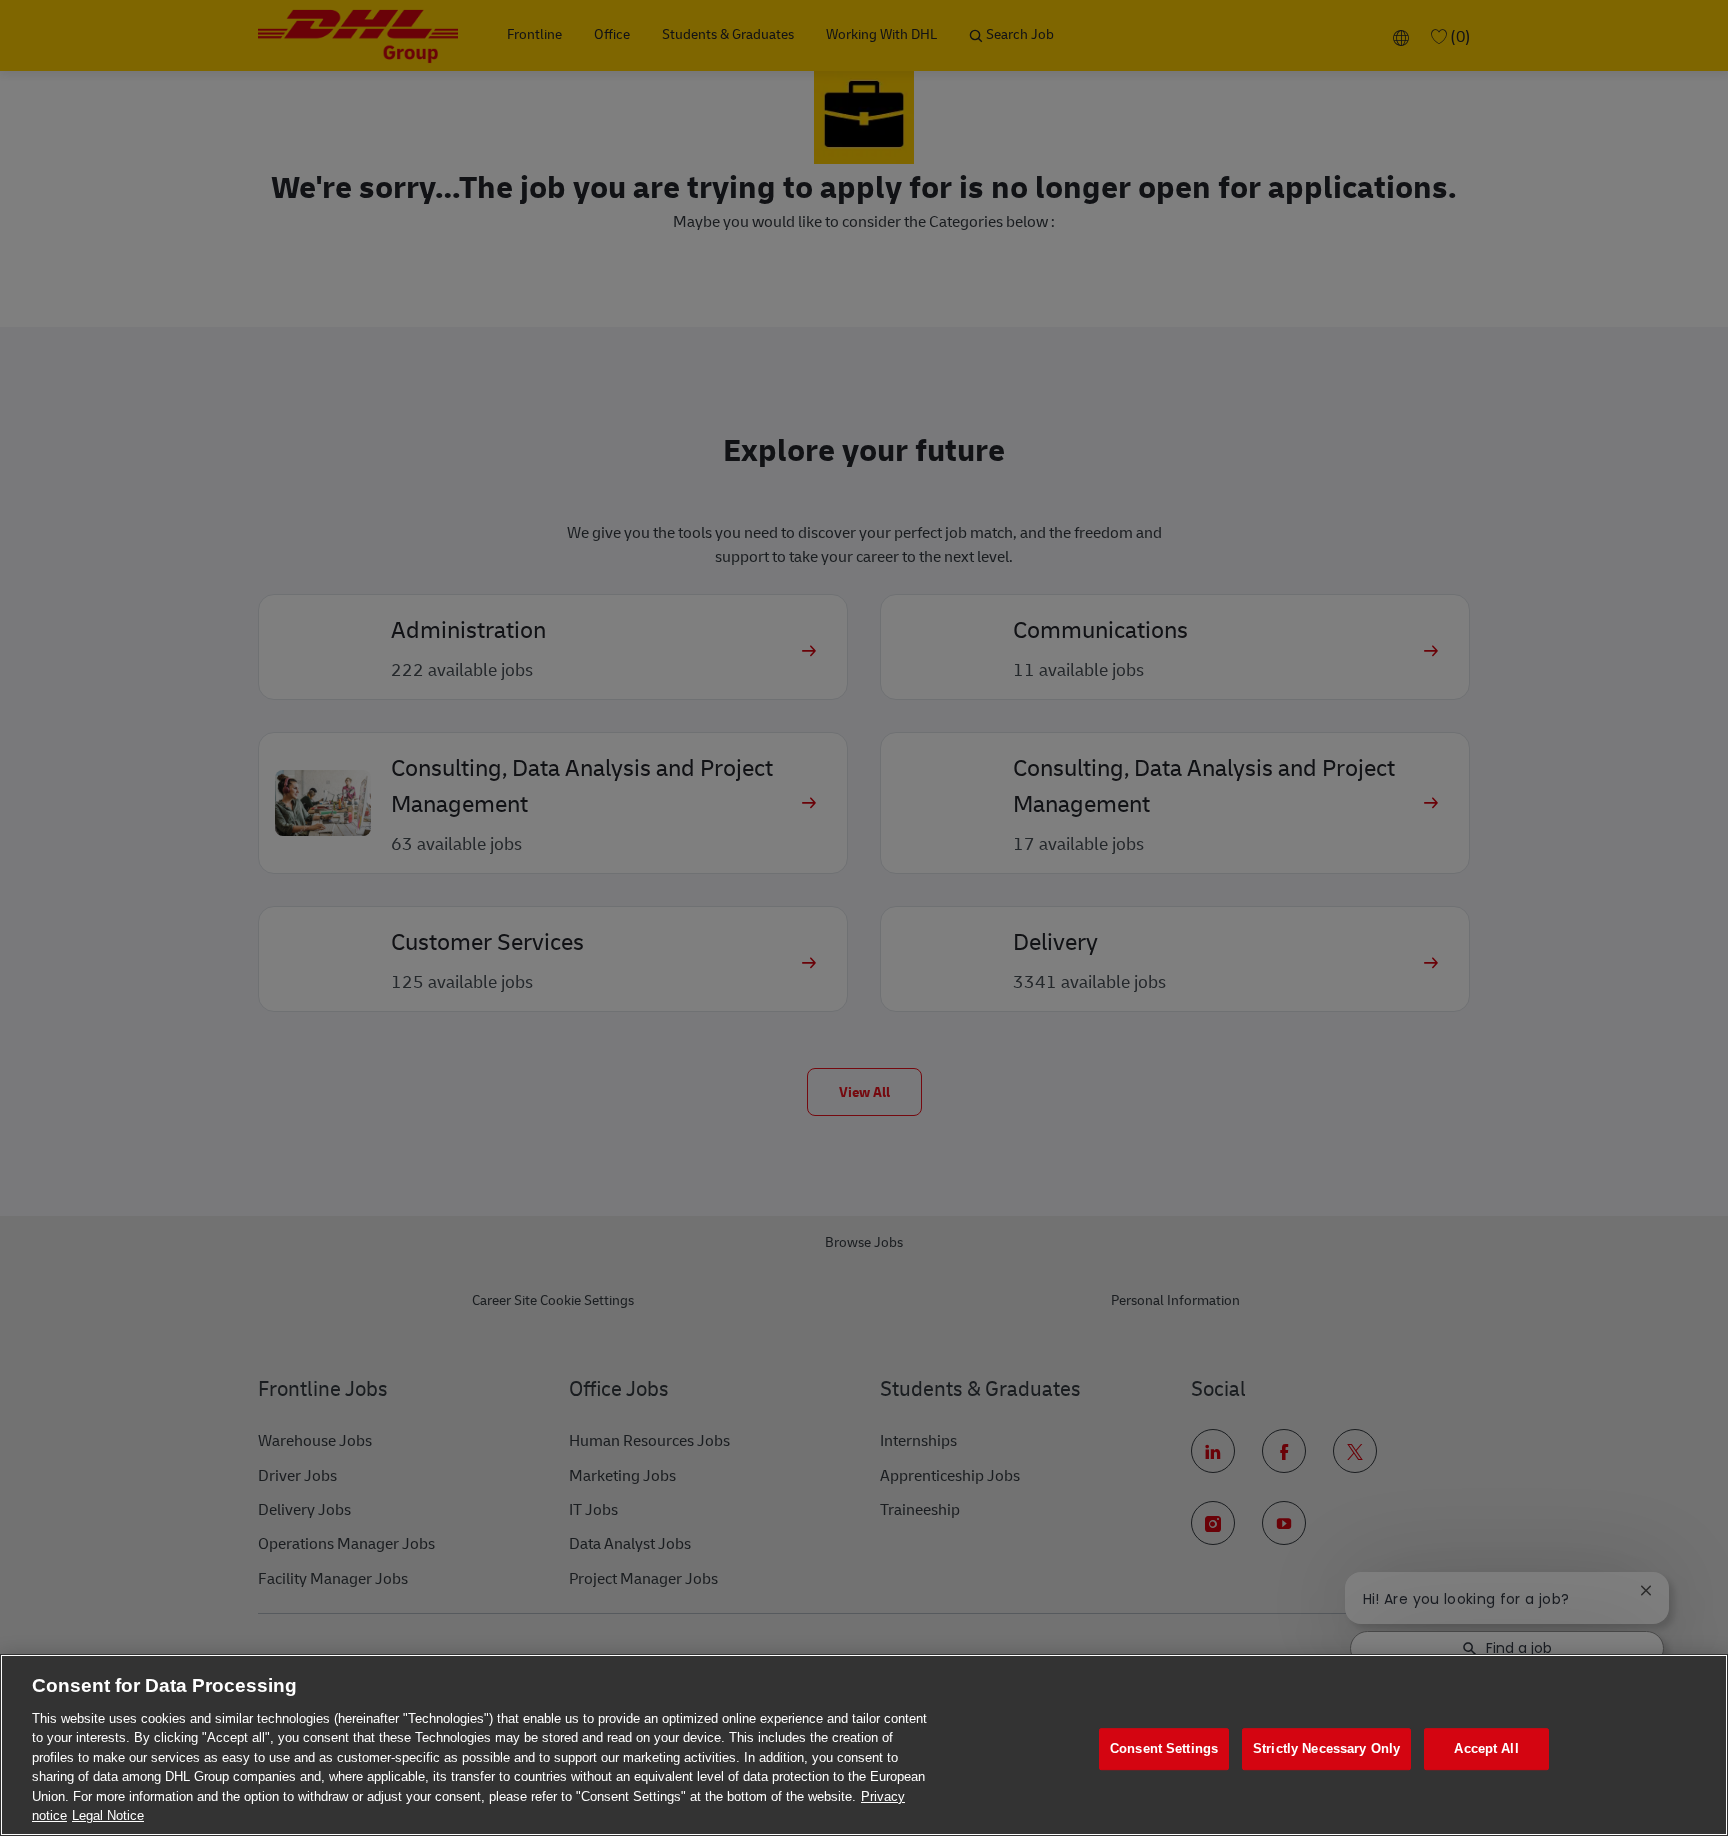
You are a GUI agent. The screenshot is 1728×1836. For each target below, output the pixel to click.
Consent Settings (1164, 1748)
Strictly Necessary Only (1326, 1748)
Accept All (1486, 1748)
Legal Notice (108, 1815)
